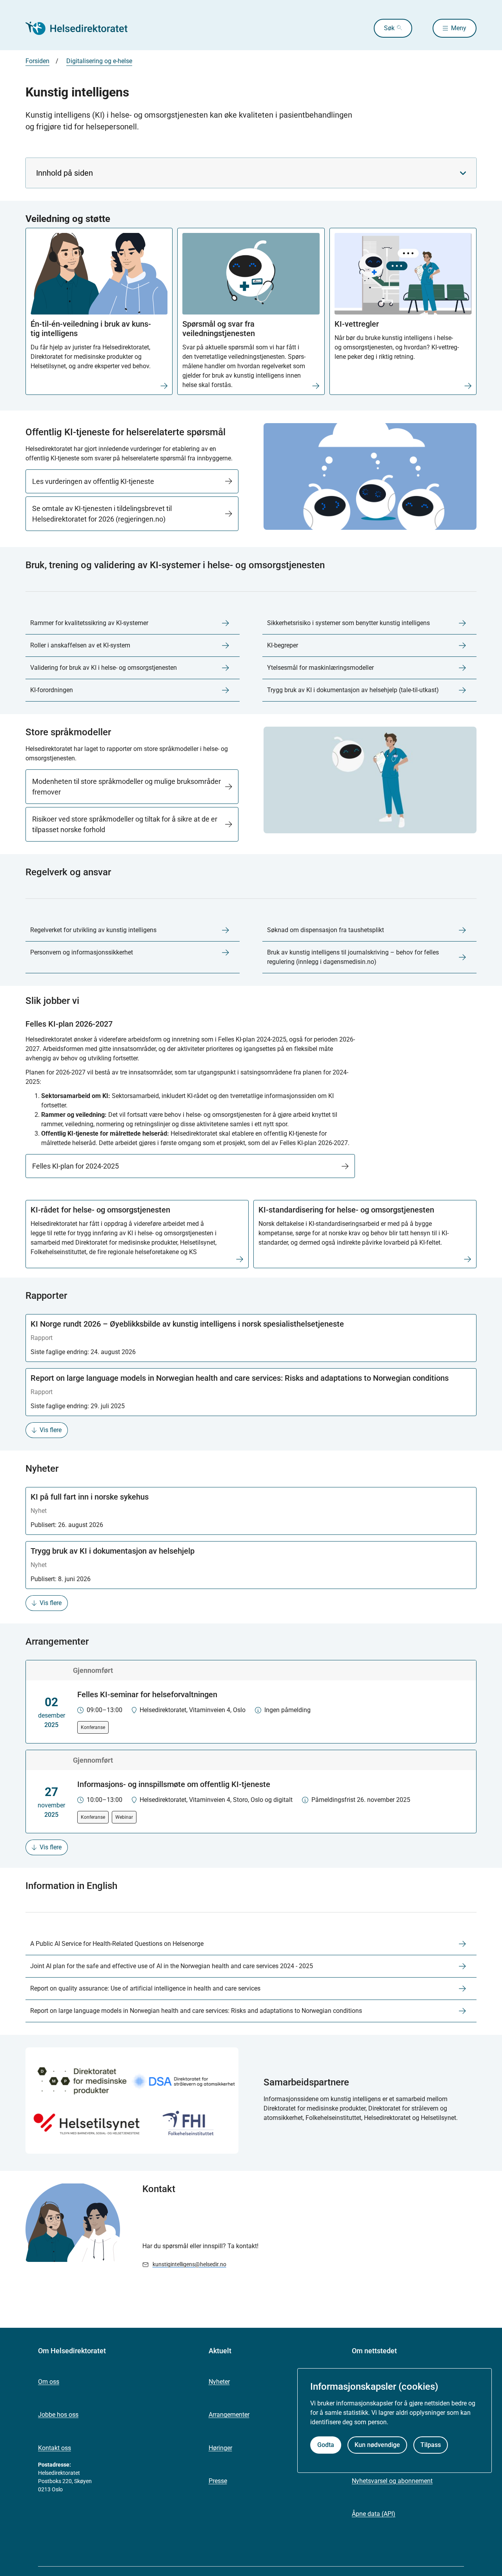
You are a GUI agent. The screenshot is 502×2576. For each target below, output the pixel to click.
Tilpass (431, 2445)
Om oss (49, 2382)
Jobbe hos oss (58, 2415)
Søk (389, 28)
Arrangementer (229, 2415)
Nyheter (219, 2382)
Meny (459, 28)
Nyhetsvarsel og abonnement (392, 2481)
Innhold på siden (65, 173)
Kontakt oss (55, 2448)
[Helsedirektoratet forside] (82, 28)
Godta (326, 2445)
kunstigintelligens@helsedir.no (189, 2264)
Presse (218, 2481)
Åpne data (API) (374, 2514)
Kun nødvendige (377, 2445)
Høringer (220, 2448)
